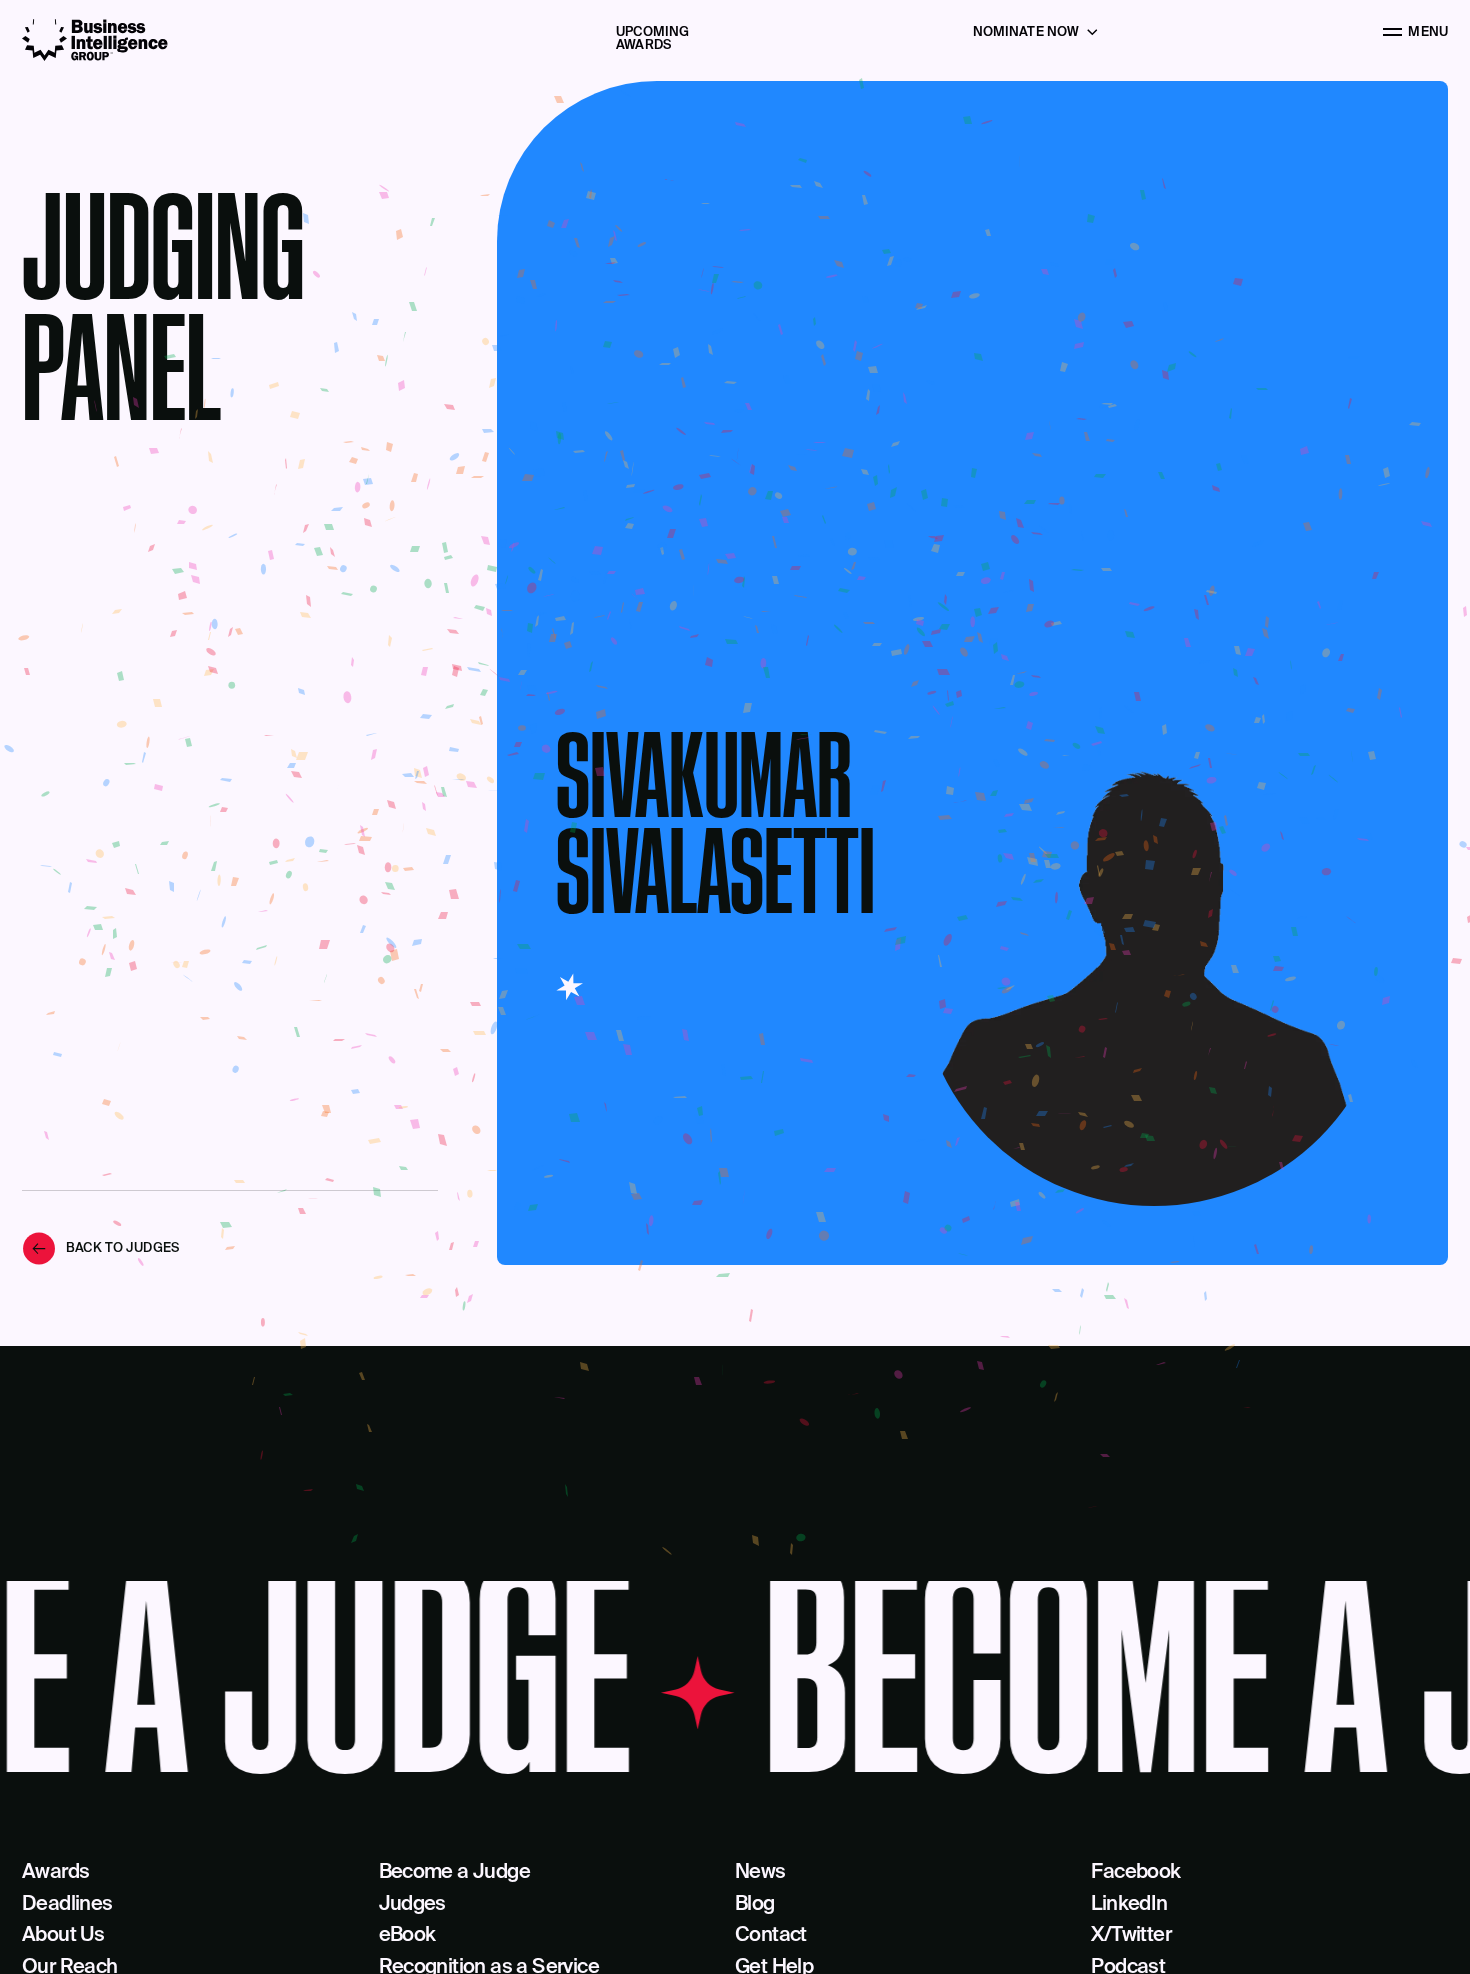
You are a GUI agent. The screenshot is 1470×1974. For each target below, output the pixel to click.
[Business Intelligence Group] (95, 40)
